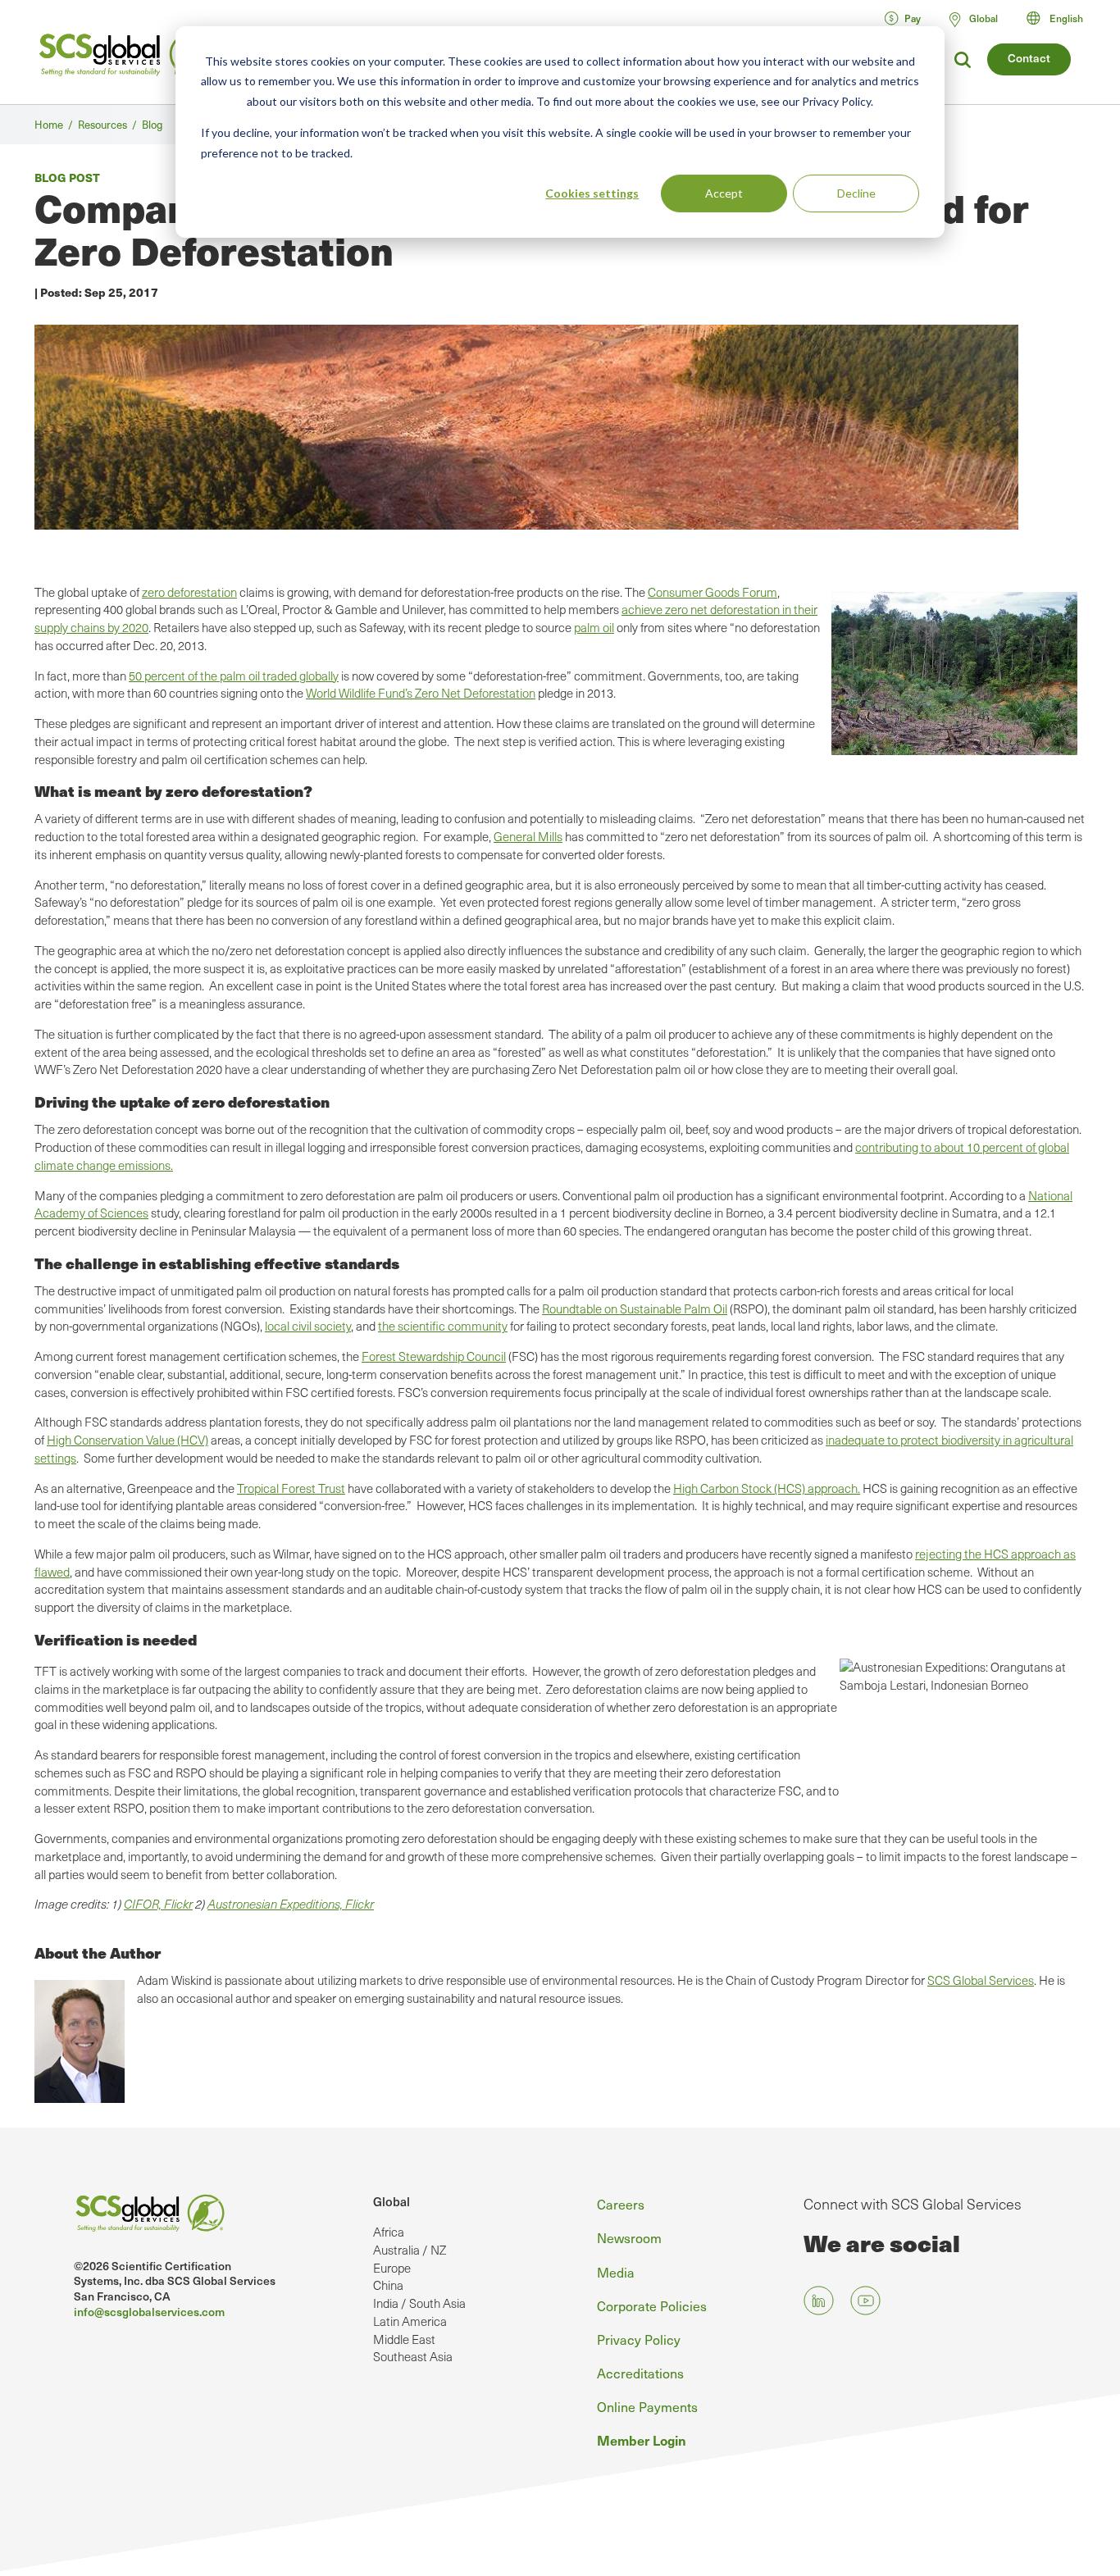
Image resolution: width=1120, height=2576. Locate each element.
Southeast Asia (413, 2356)
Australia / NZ (410, 2250)
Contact (1029, 58)
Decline (856, 193)
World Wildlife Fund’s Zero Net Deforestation (421, 693)
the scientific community (443, 1326)
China (388, 2285)
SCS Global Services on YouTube (865, 2300)
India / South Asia (419, 2303)
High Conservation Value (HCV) (127, 1440)
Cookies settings (592, 193)
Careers (621, 2204)
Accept (724, 193)
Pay (913, 18)
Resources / (110, 124)
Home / (56, 124)
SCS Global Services (981, 1980)
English (1066, 18)
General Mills (528, 836)
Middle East (404, 2339)
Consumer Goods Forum (713, 592)
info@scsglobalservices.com (149, 2312)
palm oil (594, 627)
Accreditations (640, 2373)
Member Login (642, 2440)
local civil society (308, 1326)
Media (616, 2272)
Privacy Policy (639, 2339)
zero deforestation (189, 592)
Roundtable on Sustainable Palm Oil (635, 1308)
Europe (392, 2268)
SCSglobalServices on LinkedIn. (819, 2300)
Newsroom (629, 2237)
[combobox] (1062, 18)
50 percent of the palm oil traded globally (234, 676)
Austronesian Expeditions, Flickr (291, 1904)
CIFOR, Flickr (158, 1904)
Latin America (410, 2321)
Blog (152, 124)
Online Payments (647, 2406)
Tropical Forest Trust (291, 1488)
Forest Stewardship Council (434, 1356)
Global (392, 2201)
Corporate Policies (652, 2305)
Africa (389, 2232)
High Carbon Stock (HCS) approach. (767, 1488)
